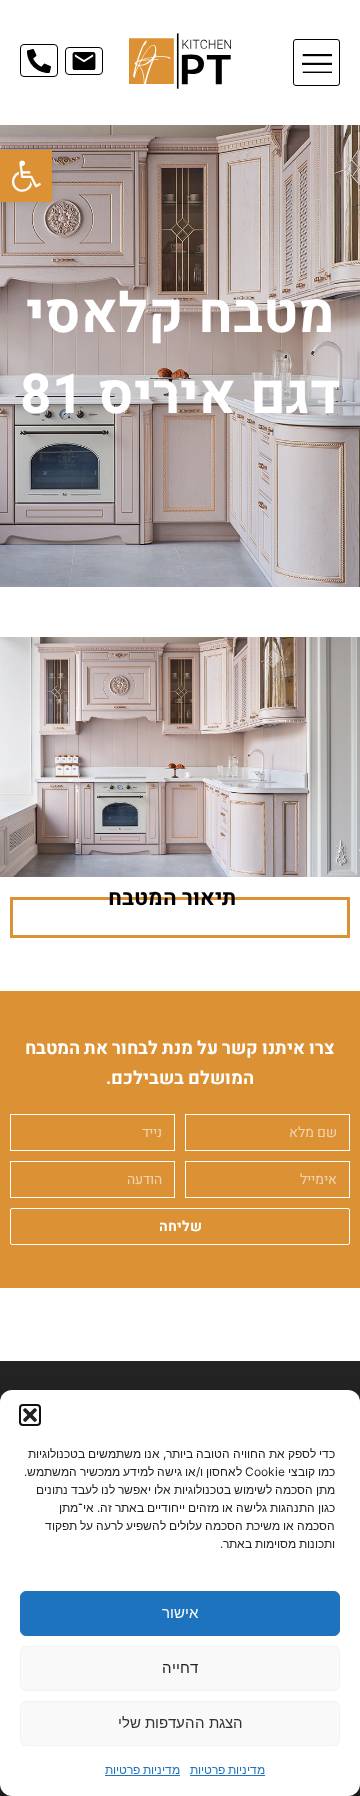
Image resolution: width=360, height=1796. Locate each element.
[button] (26, 176)
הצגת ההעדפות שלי (180, 1722)
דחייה (180, 1667)
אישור (180, 1612)
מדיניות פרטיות (227, 1769)
